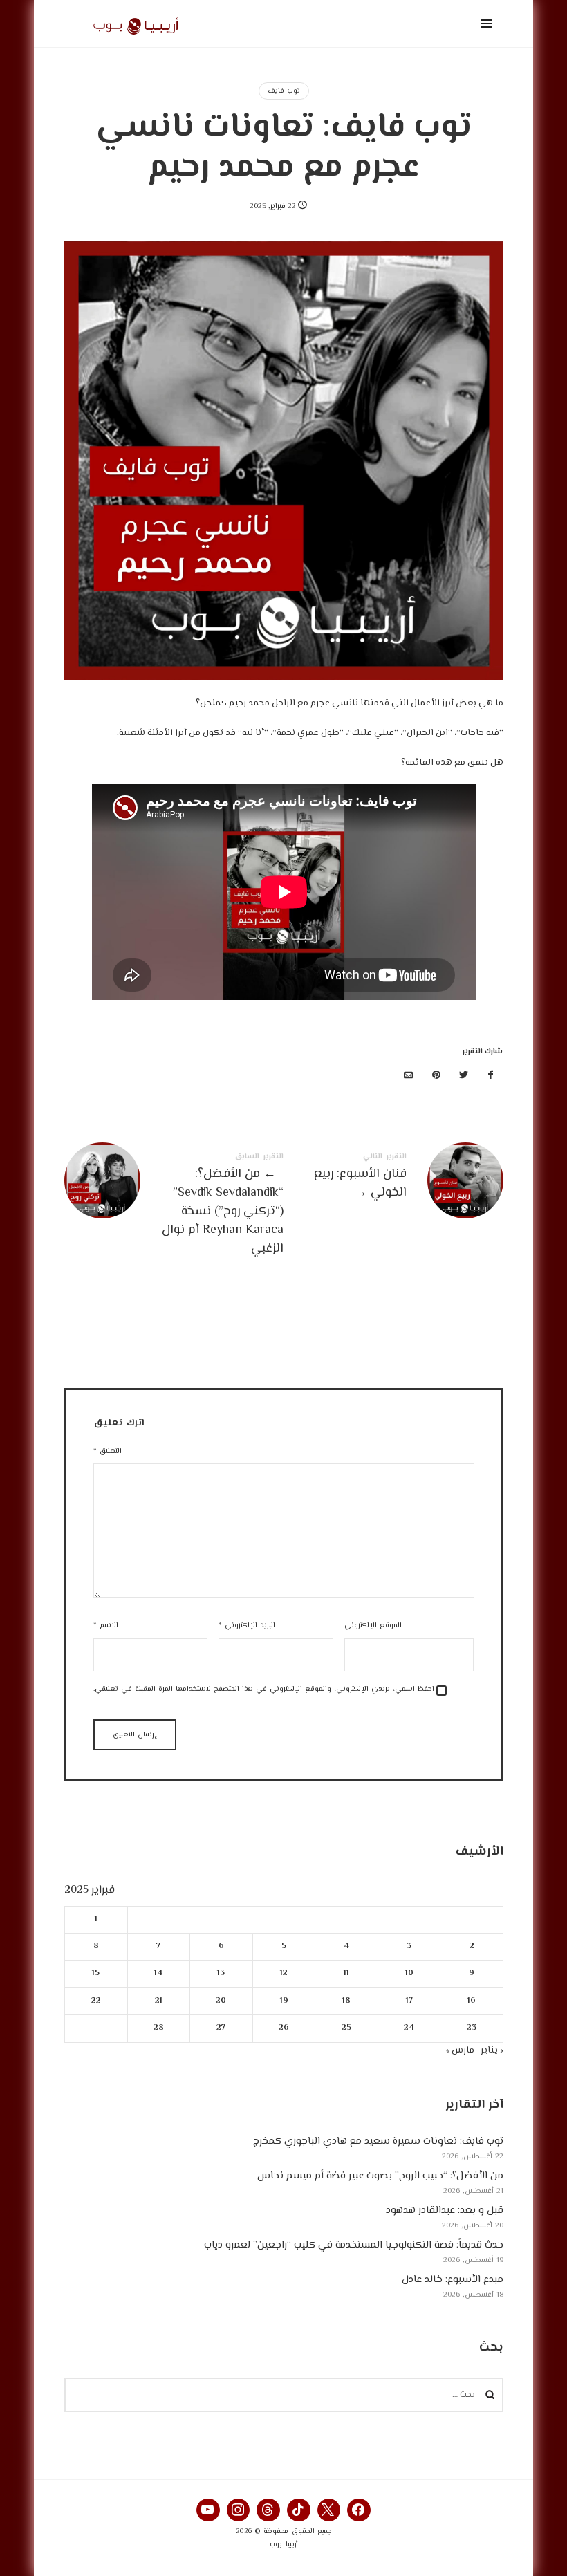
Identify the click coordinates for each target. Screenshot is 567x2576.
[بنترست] (436, 1076)
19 (283, 2001)
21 (158, 2001)
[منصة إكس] (463, 1076)
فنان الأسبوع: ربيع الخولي (393, 1180)
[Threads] (268, 2510)
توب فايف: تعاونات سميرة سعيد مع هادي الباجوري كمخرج (378, 2141)
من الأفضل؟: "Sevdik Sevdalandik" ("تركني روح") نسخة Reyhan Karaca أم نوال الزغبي (174, 1206)
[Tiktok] (299, 2510)
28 (158, 2028)
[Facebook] (359, 2510)
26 (284, 2028)
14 (158, 1974)
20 (221, 2001)
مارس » (460, 2050)
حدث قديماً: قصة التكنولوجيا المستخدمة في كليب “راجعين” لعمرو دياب (354, 2245)
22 (95, 2001)
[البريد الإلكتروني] (409, 1076)
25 (346, 2028)
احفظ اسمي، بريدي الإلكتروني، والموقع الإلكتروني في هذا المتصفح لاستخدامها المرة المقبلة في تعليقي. (264, 1689)
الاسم (106, 1625)
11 (346, 1974)
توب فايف (284, 91)
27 (221, 2028)
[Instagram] (239, 2510)
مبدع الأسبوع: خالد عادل (453, 2280)
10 (409, 1974)
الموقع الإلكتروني (373, 1625)
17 (409, 2001)
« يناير (492, 2050)
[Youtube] (208, 2510)
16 (472, 2001)
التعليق (108, 1451)
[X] (329, 2510)
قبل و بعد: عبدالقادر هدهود (445, 2211)
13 (221, 1974)
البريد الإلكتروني (247, 1625)
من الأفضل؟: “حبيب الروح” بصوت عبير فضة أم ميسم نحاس (380, 2176)
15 (96, 1974)
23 (472, 2028)
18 (346, 2001)
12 (284, 1974)
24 (409, 2028)
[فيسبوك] (491, 1076)
